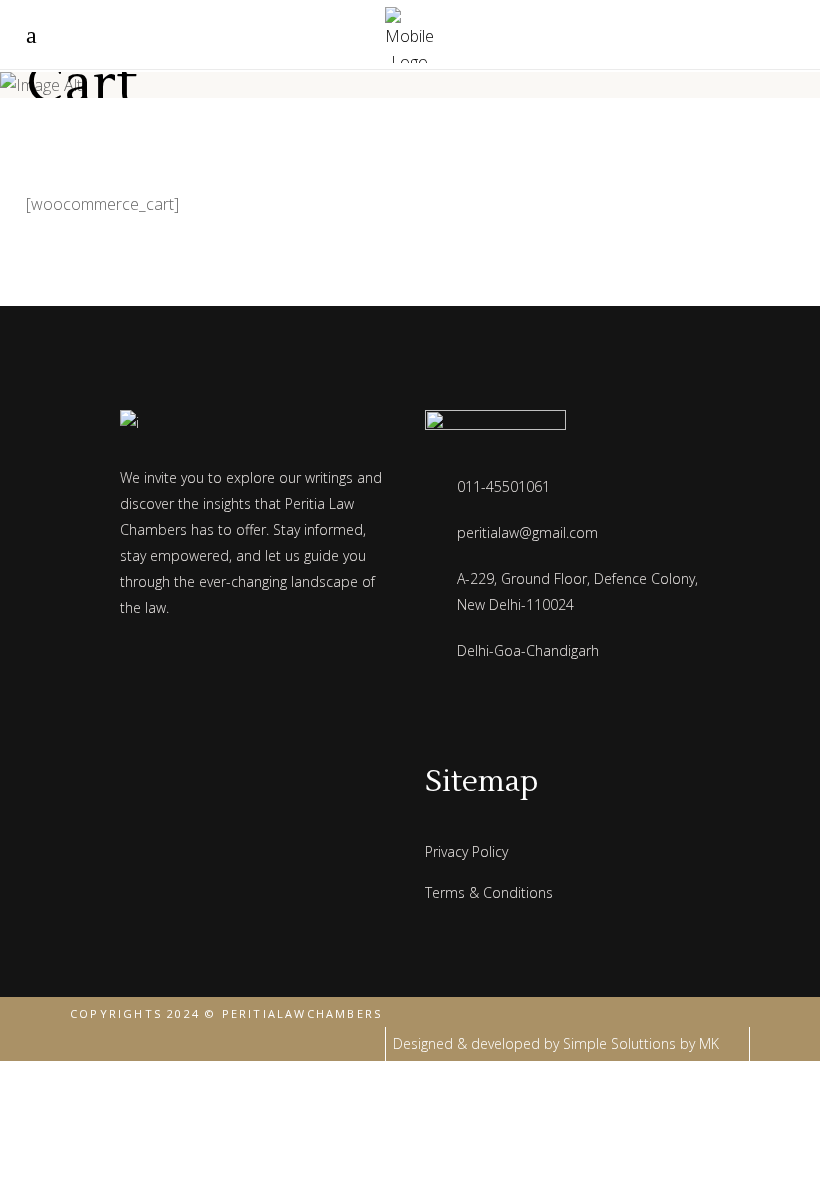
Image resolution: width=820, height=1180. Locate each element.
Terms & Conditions (489, 892)
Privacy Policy (466, 851)
